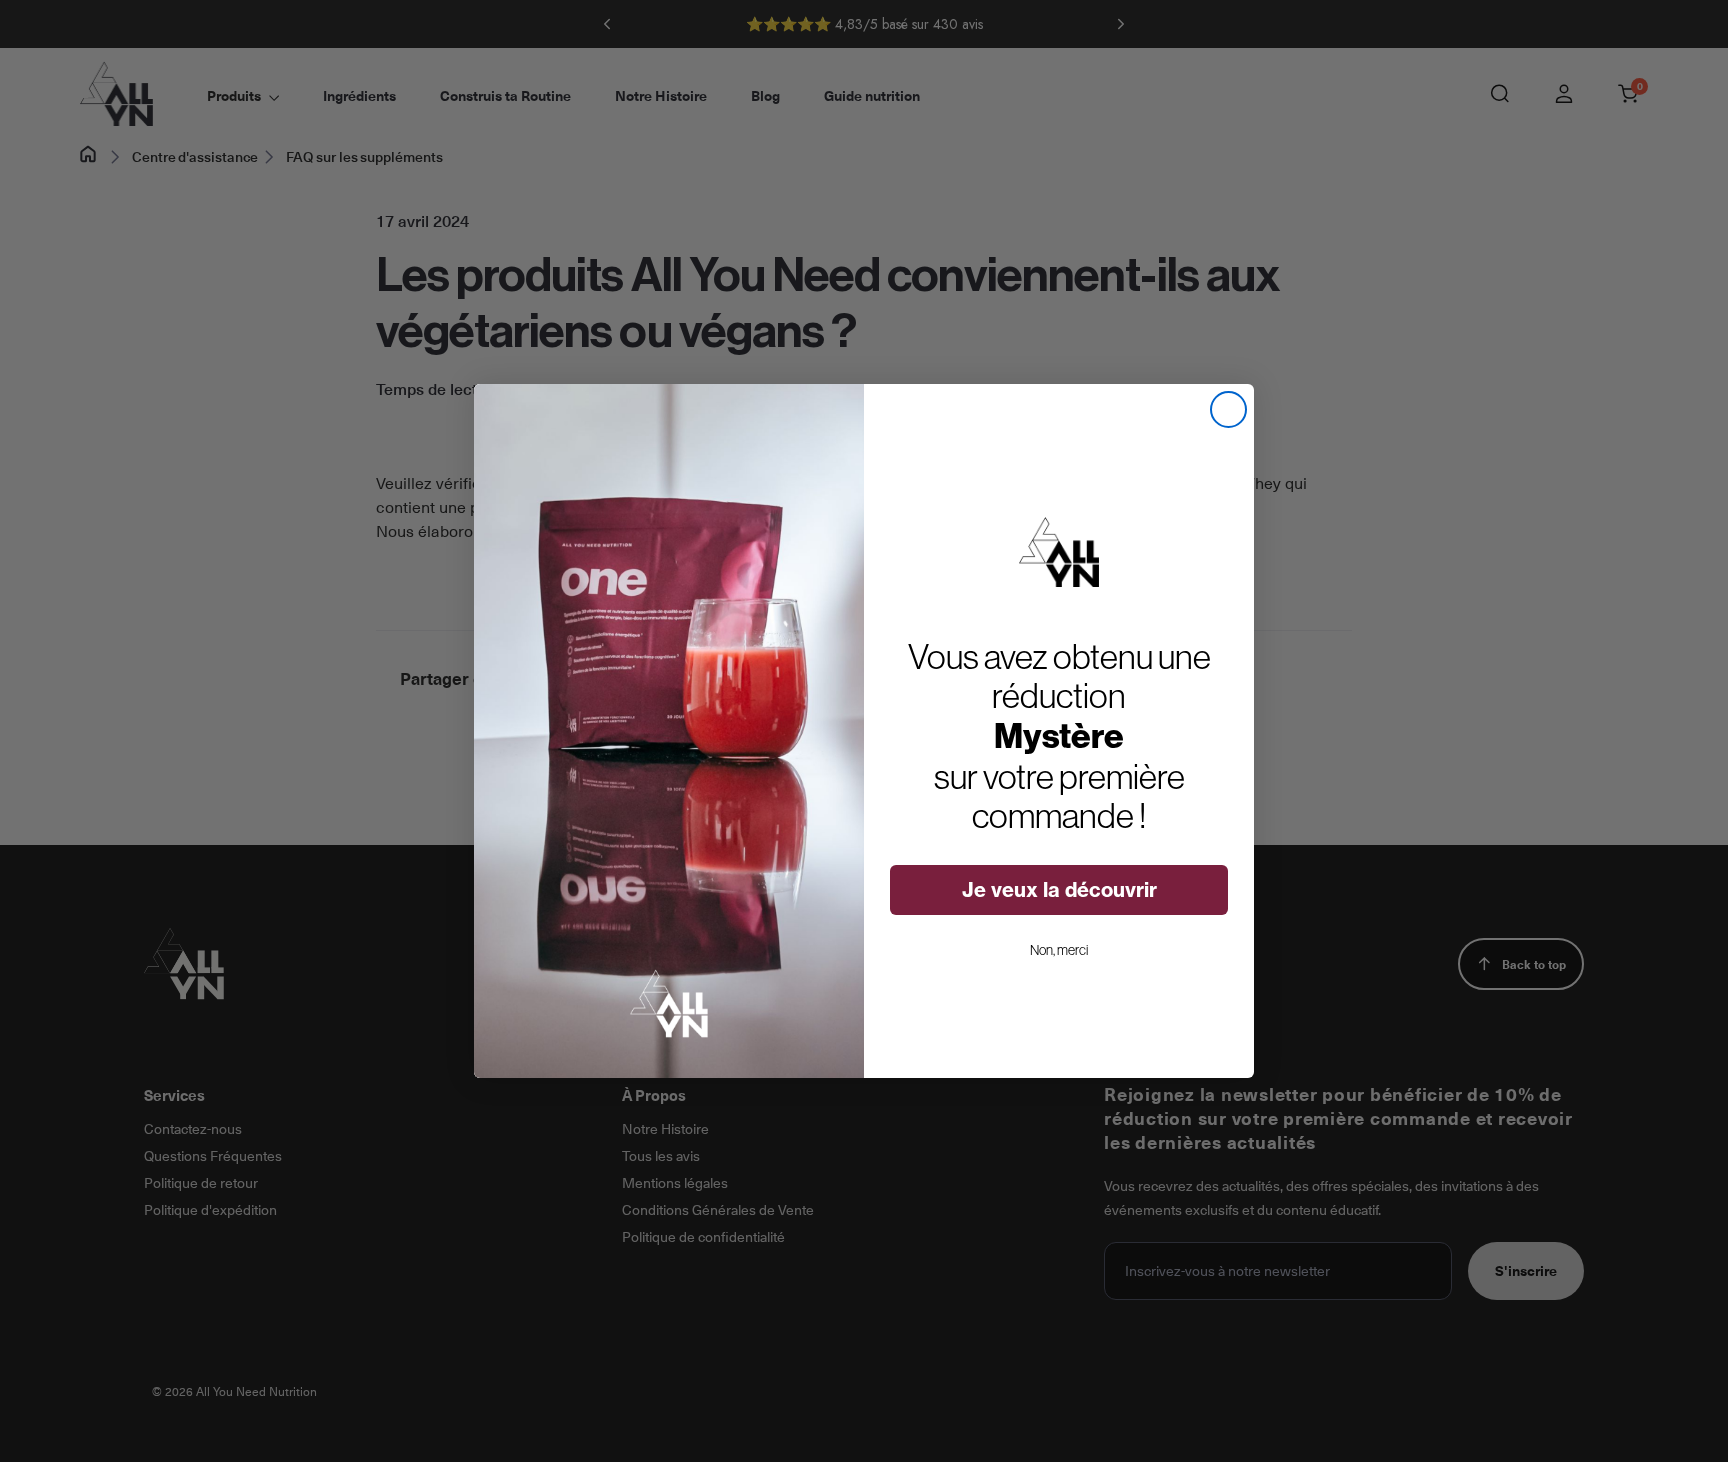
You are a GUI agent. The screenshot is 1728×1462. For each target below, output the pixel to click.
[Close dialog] (1228, 409)
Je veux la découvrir (1059, 889)
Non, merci (1059, 950)
